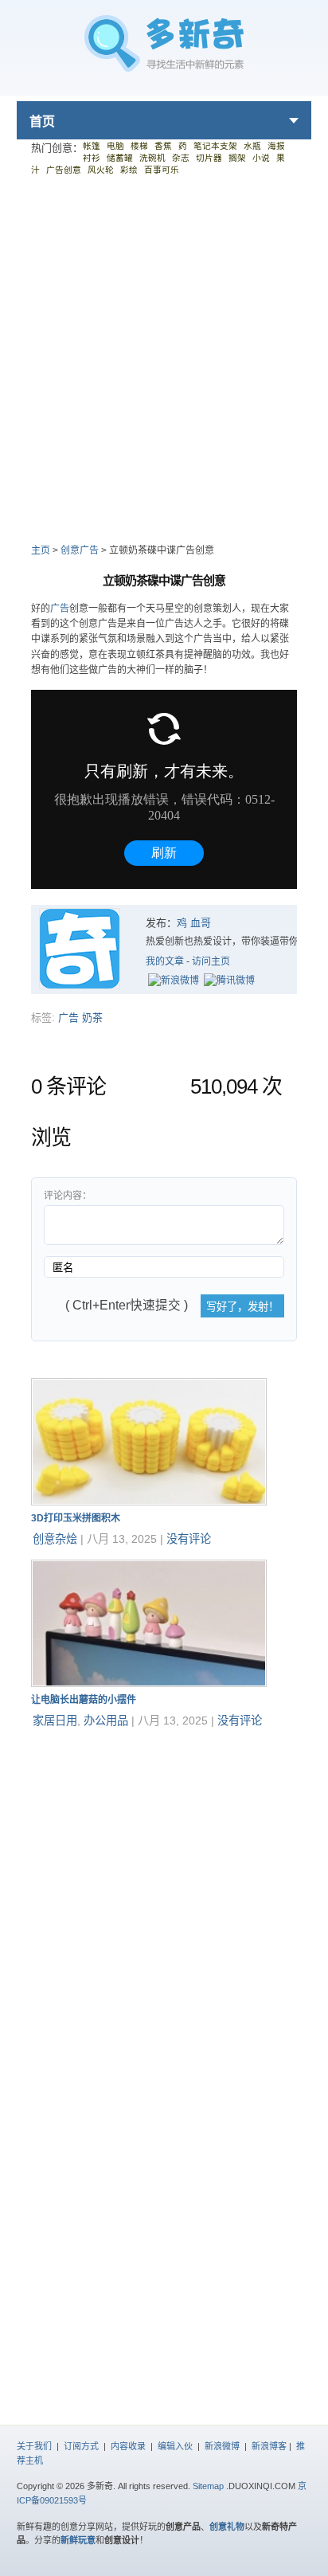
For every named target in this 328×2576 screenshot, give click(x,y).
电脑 (115, 146)
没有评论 (189, 1539)
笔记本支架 (215, 146)
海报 (276, 146)
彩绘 (129, 170)
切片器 (209, 158)
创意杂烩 (55, 1539)
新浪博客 (269, 2446)
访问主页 (211, 961)
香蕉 (163, 146)
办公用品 (106, 1721)
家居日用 (55, 1721)
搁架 (237, 158)
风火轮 (101, 170)
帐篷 (92, 146)
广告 (60, 609)
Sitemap (208, 2486)
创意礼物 (227, 2527)
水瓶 (252, 146)
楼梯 (139, 146)
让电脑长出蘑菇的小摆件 (84, 1700)
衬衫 (92, 158)
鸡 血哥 (194, 923)
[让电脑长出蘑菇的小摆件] (149, 1683)
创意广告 (80, 550)
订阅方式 (81, 2446)
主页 (41, 550)
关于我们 (34, 2446)
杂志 (181, 158)
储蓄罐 (120, 158)
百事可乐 (162, 170)
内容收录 (128, 2446)
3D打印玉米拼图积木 (76, 1518)
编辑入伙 (175, 2446)
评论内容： (68, 1196)
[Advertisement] (164, 358)
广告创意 (64, 170)
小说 (261, 158)
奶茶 (92, 1018)
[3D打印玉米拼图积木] (149, 1502)
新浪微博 (222, 2446)
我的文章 (165, 961)
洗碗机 (152, 158)
